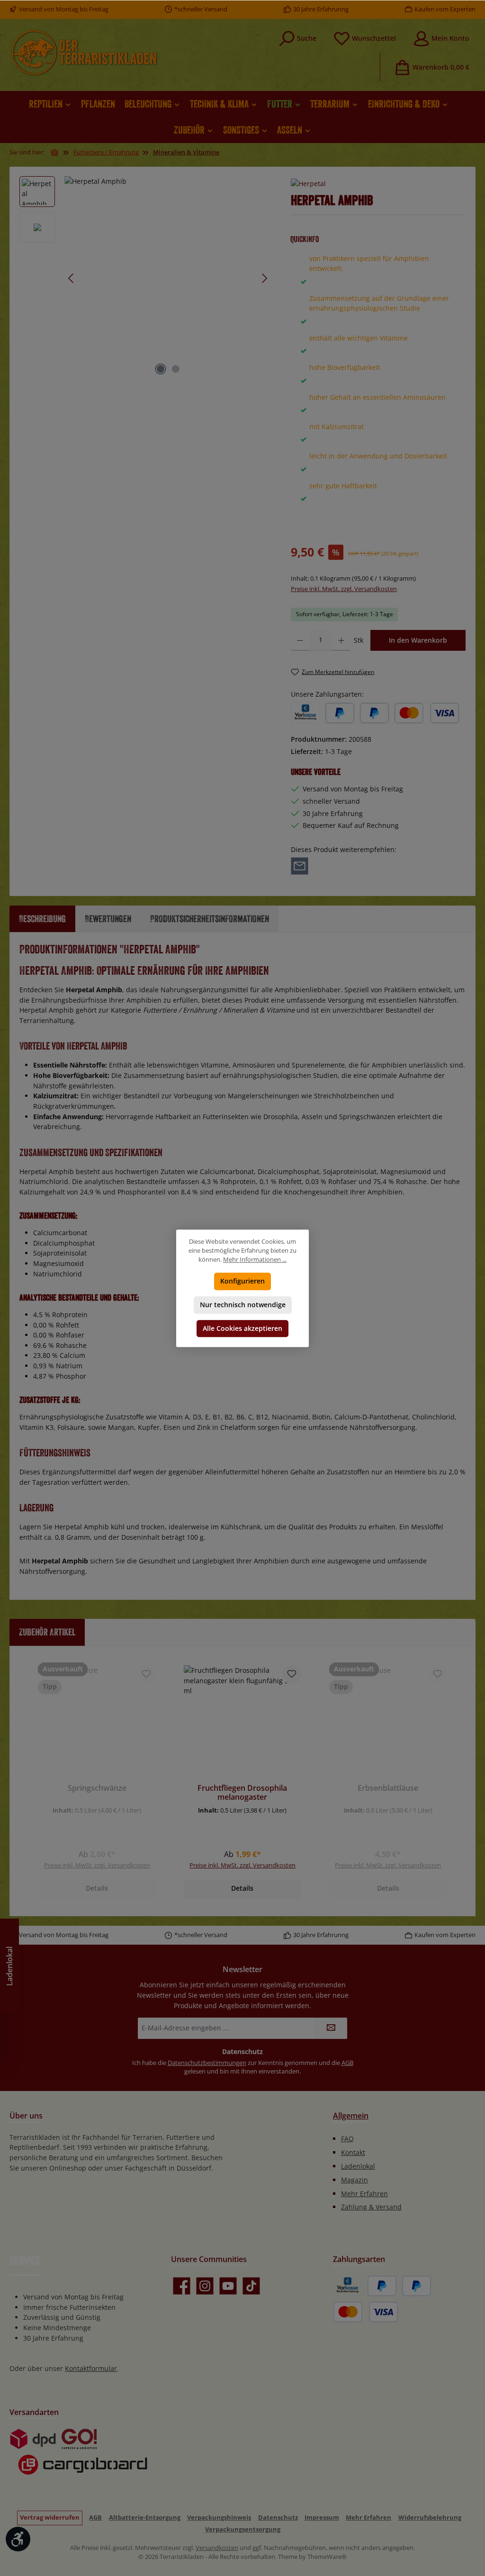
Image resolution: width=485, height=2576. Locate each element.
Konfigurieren (242, 1281)
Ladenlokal (358, 2166)
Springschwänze (97, 1788)
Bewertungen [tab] (108, 919)
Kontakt (353, 2152)
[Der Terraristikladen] (55, 153)
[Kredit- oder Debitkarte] (427, 713)
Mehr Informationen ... (255, 1260)
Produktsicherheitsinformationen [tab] (210, 919)
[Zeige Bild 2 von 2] (176, 369)
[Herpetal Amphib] (168, 278)
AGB (347, 2063)
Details (97, 1888)
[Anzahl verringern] (300, 640)
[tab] (42, 919)
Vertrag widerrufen (50, 2518)
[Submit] (331, 2028)
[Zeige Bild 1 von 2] (161, 369)
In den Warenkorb (418, 640)
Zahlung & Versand (371, 2207)
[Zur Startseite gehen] (84, 53)
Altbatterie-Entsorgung (145, 2518)
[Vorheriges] (72, 278)
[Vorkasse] (305, 713)
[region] (146, 278)
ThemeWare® (327, 2557)
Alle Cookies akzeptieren (242, 1328)
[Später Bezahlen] (374, 713)
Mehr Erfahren (364, 2194)
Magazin (355, 2180)
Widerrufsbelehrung (430, 2518)
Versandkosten (217, 2548)
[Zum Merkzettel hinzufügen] (146, 1675)
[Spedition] (79, 2465)
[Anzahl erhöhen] (341, 640)
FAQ (347, 2139)
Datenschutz (278, 2518)
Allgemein (351, 2116)
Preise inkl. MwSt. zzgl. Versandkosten (344, 589)
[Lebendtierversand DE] (79, 2439)
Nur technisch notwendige (243, 1305)
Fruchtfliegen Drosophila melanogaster (242, 1793)
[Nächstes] (264, 278)
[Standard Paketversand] (33, 2439)
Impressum (322, 2518)
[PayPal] (340, 713)
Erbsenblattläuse (388, 1788)
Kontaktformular (91, 2368)
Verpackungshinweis (219, 2518)
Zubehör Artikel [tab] (47, 1632)
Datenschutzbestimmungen (207, 2063)
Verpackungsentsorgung (243, 2529)
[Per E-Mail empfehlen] (300, 866)
